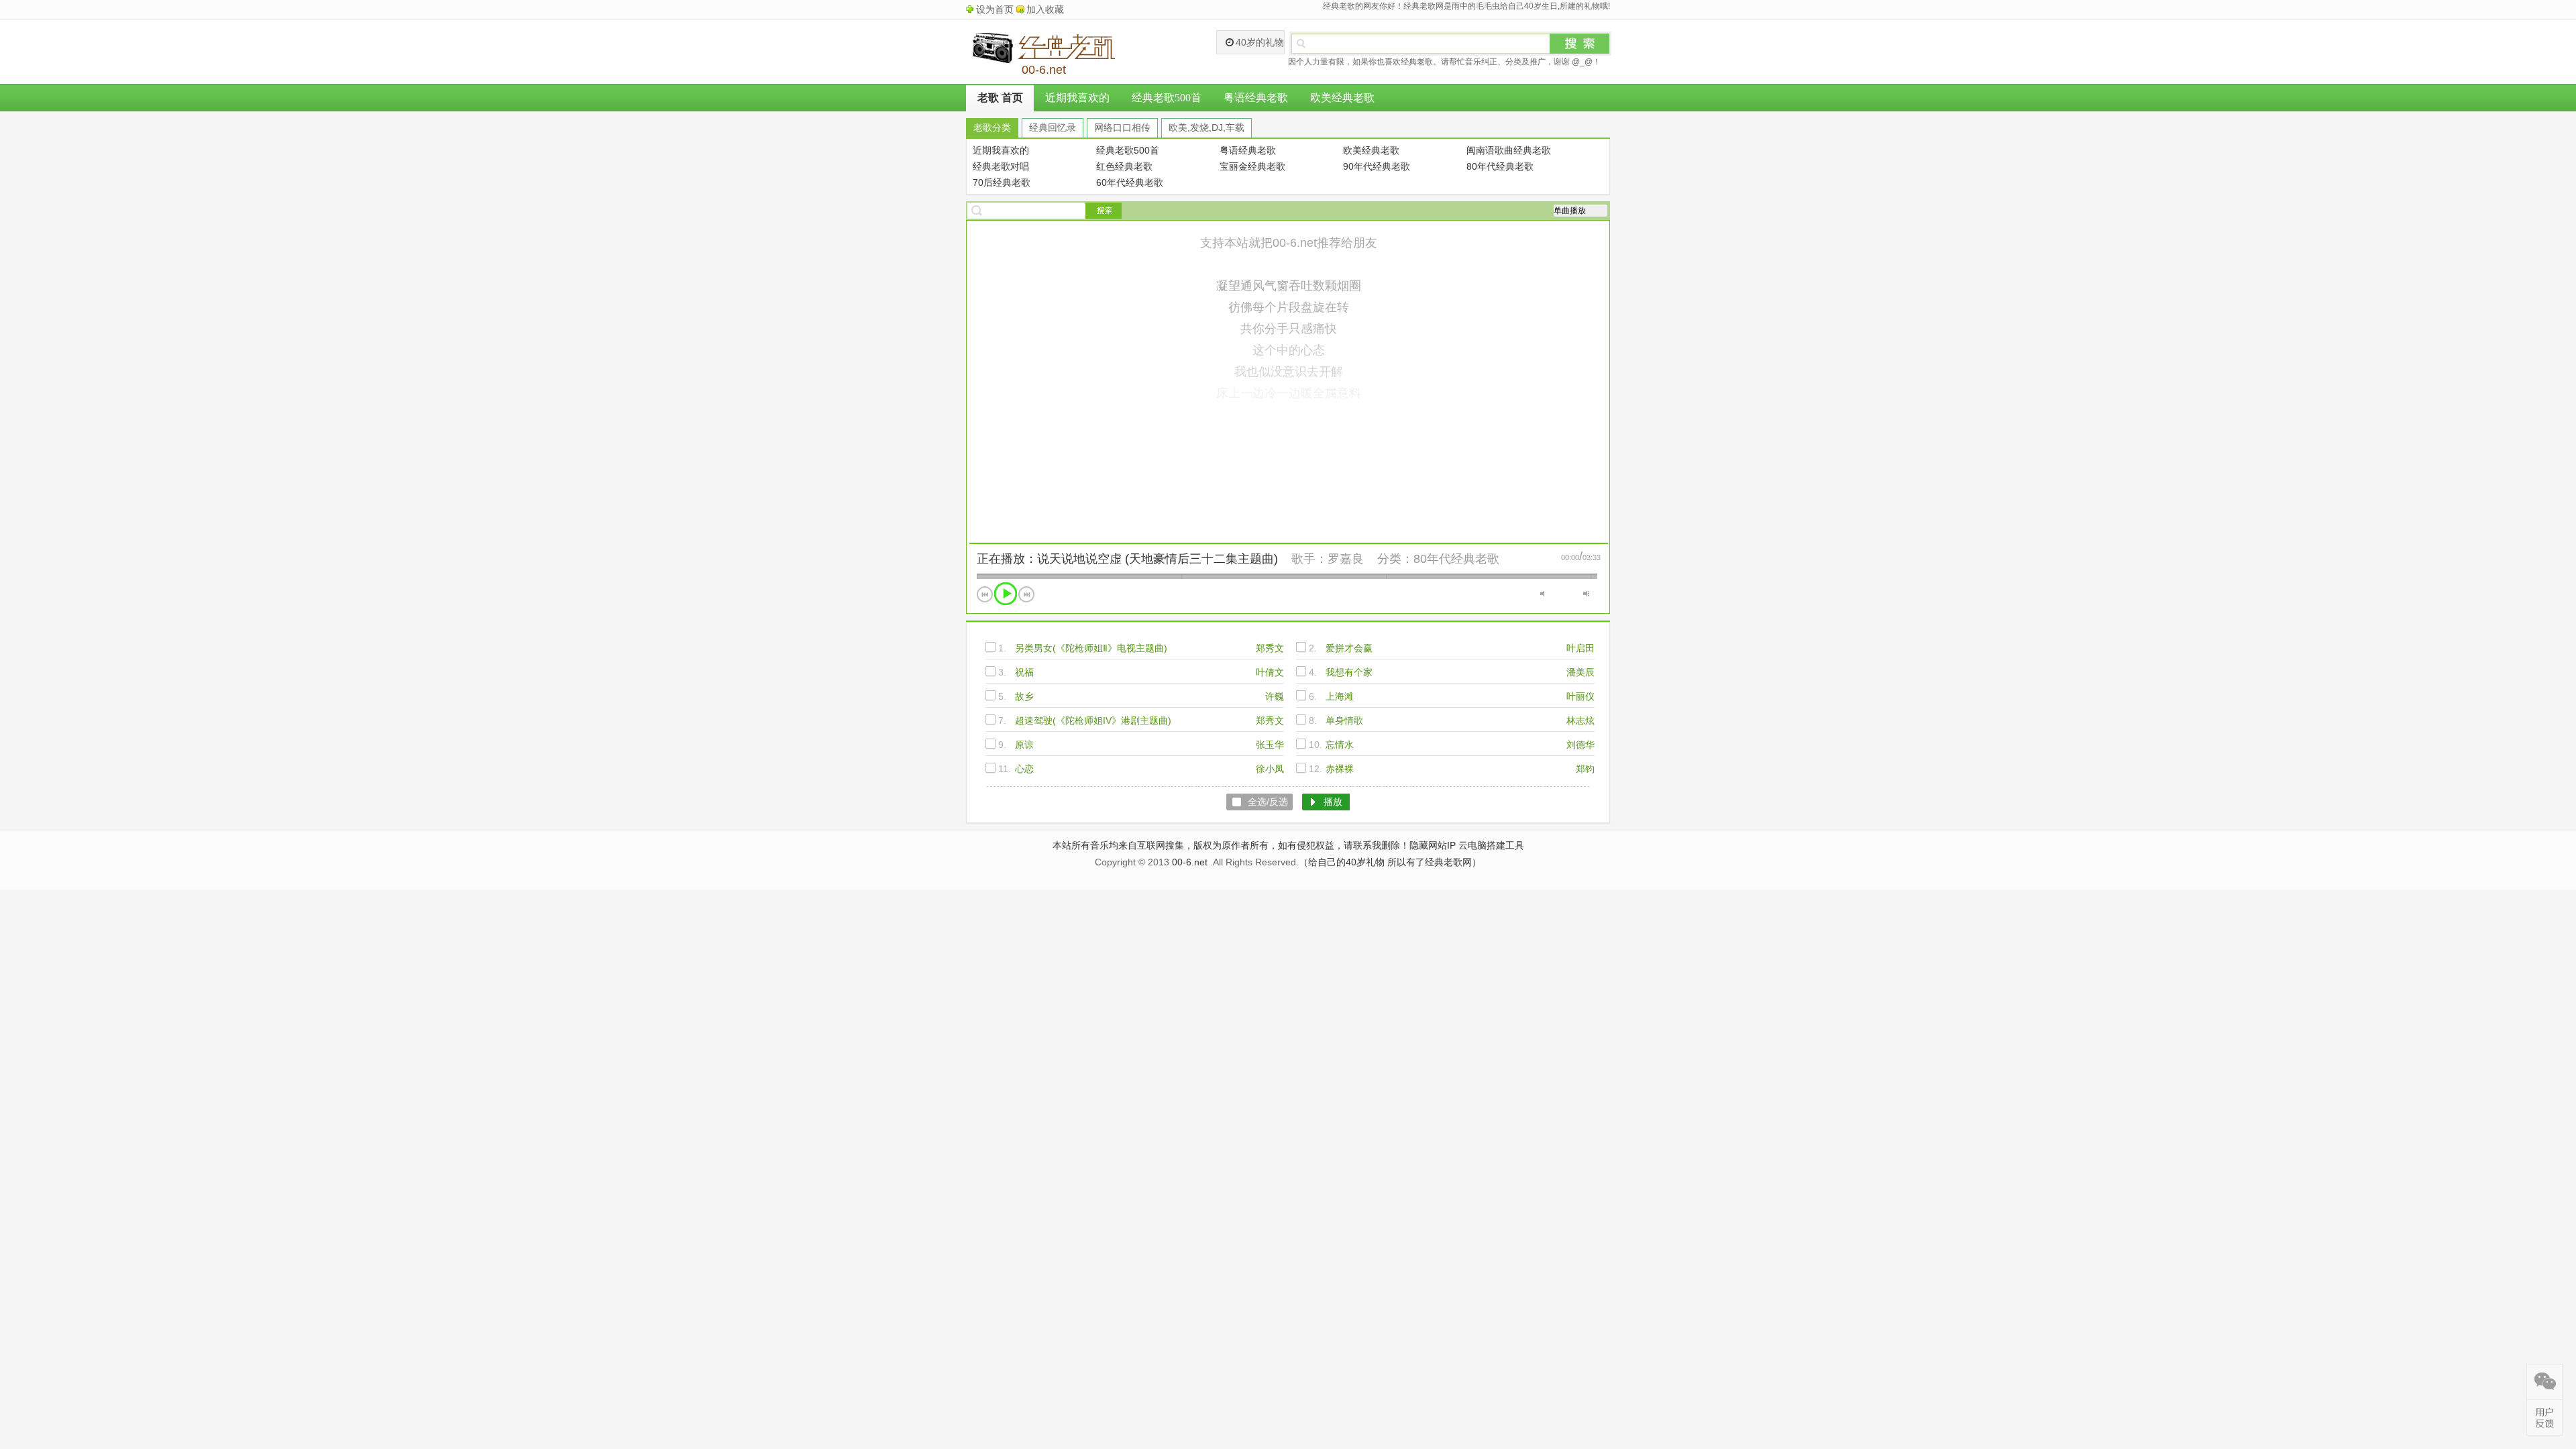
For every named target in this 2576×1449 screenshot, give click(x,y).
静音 (1543, 594)
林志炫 (1580, 720)
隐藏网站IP (1433, 845)
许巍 (1275, 696)
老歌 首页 (1000, 98)
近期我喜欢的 (1077, 98)
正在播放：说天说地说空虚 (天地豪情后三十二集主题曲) (1127, 559)
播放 (1006, 594)
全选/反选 (1268, 802)
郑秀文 (1270, 648)
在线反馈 (2544, 1417)
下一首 (1026, 594)
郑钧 (1585, 769)
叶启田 (1580, 648)
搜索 (1580, 44)
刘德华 (1580, 745)
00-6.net (1190, 862)
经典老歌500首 (1167, 98)
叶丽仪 (1580, 696)
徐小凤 (1270, 769)
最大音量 (1586, 594)
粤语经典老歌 (1256, 98)
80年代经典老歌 (1456, 559)
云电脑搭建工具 (1491, 845)
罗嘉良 (1346, 559)
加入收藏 (1045, 9)
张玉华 (1270, 745)
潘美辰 (1580, 672)
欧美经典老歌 (1342, 98)
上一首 (985, 594)
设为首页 (995, 9)
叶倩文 (1270, 672)
